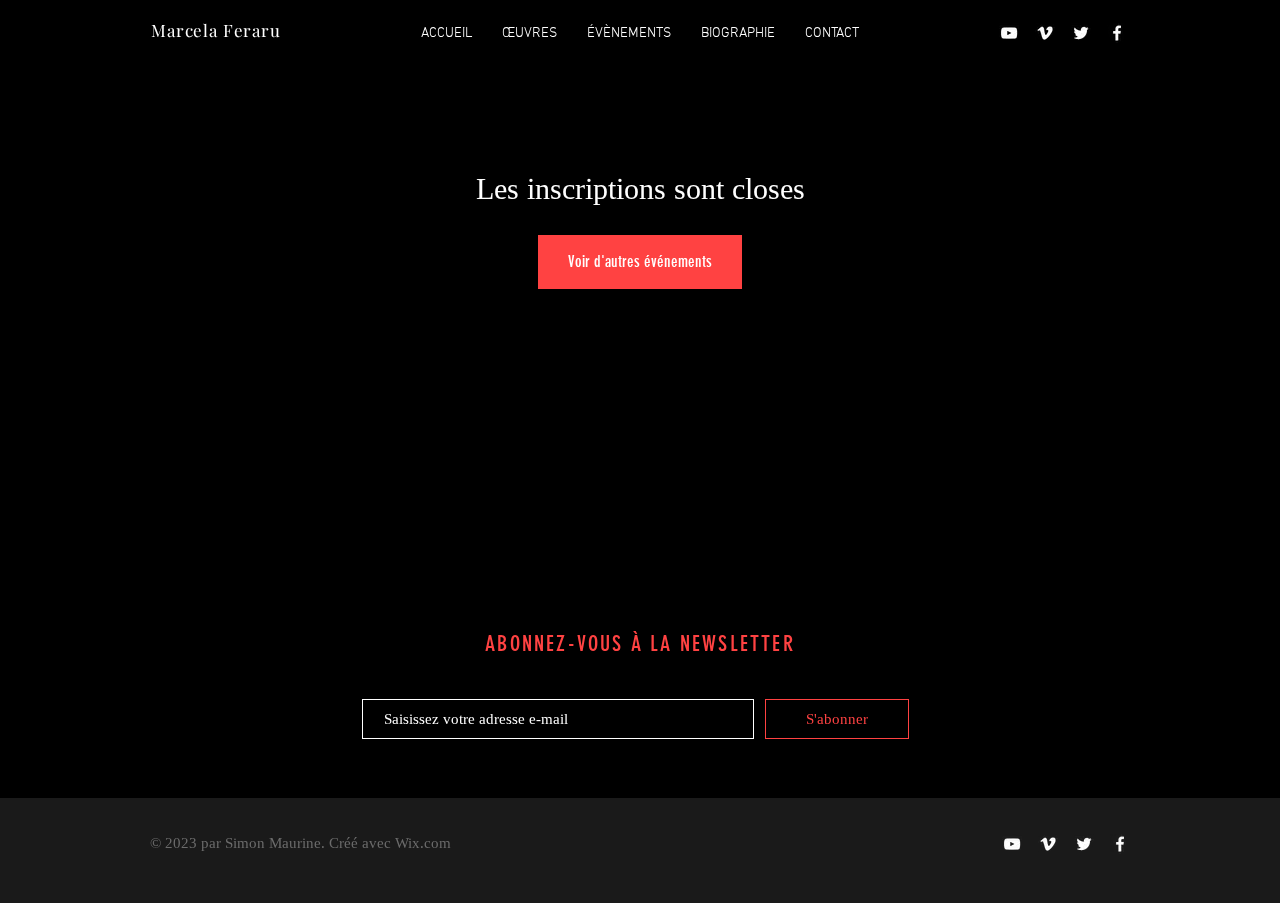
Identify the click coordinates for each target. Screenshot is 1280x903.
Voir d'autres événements (640, 261)
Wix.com (423, 843)
